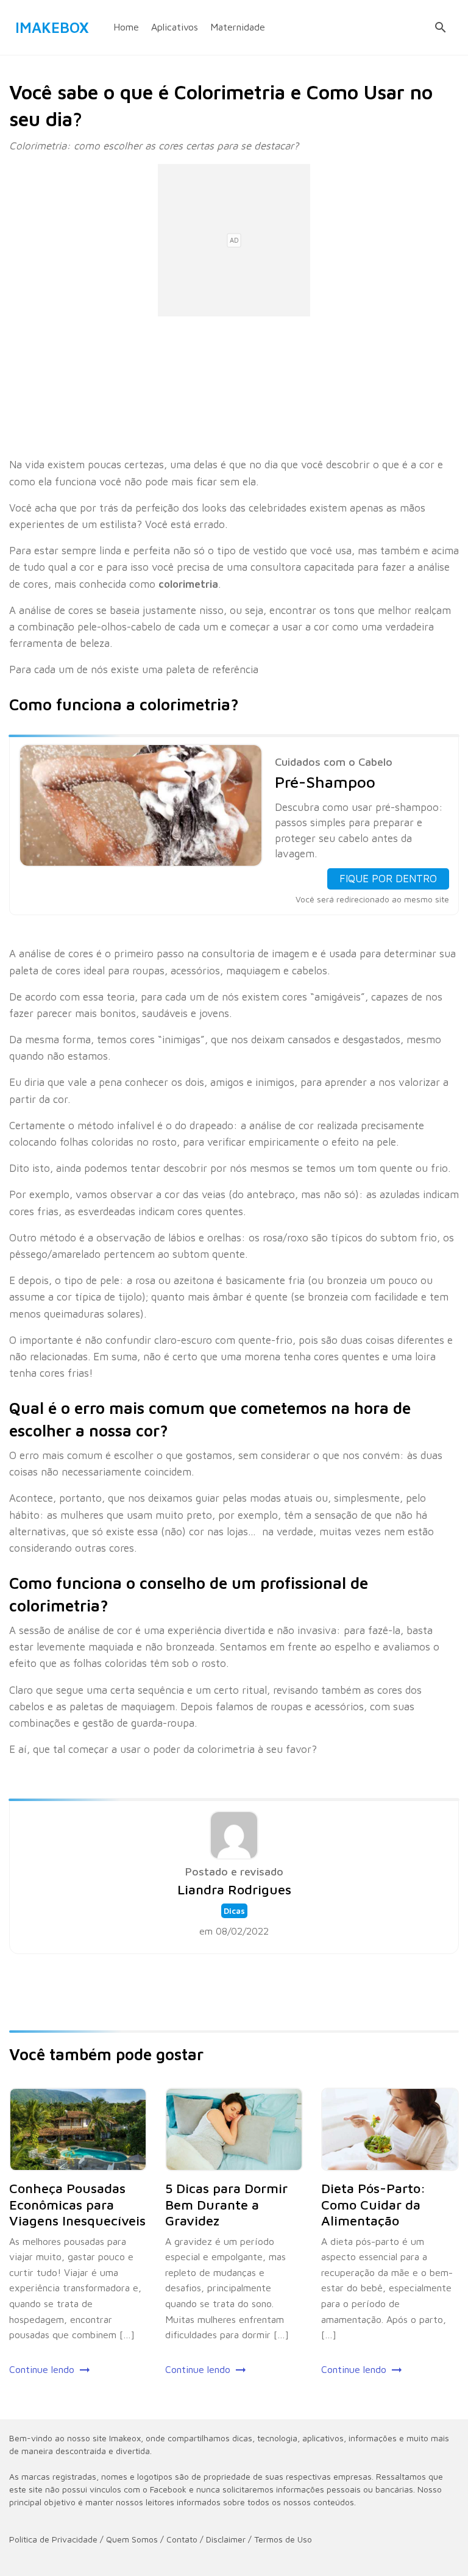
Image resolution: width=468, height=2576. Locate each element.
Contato (182, 2539)
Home (126, 27)
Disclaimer (226, 2539)
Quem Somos (132, 2539)
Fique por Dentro (388, 879)
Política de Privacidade (53, 2539)
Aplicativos (175, 27)
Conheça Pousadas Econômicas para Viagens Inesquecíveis (77, 2204)
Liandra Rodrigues (234, 1889)
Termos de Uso (283, 2539)
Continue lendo (42, 2369)
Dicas (234, 1911)
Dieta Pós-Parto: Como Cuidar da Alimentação (374, 2204)
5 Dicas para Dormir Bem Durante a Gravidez (226, 2204)
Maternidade (238, 27)
